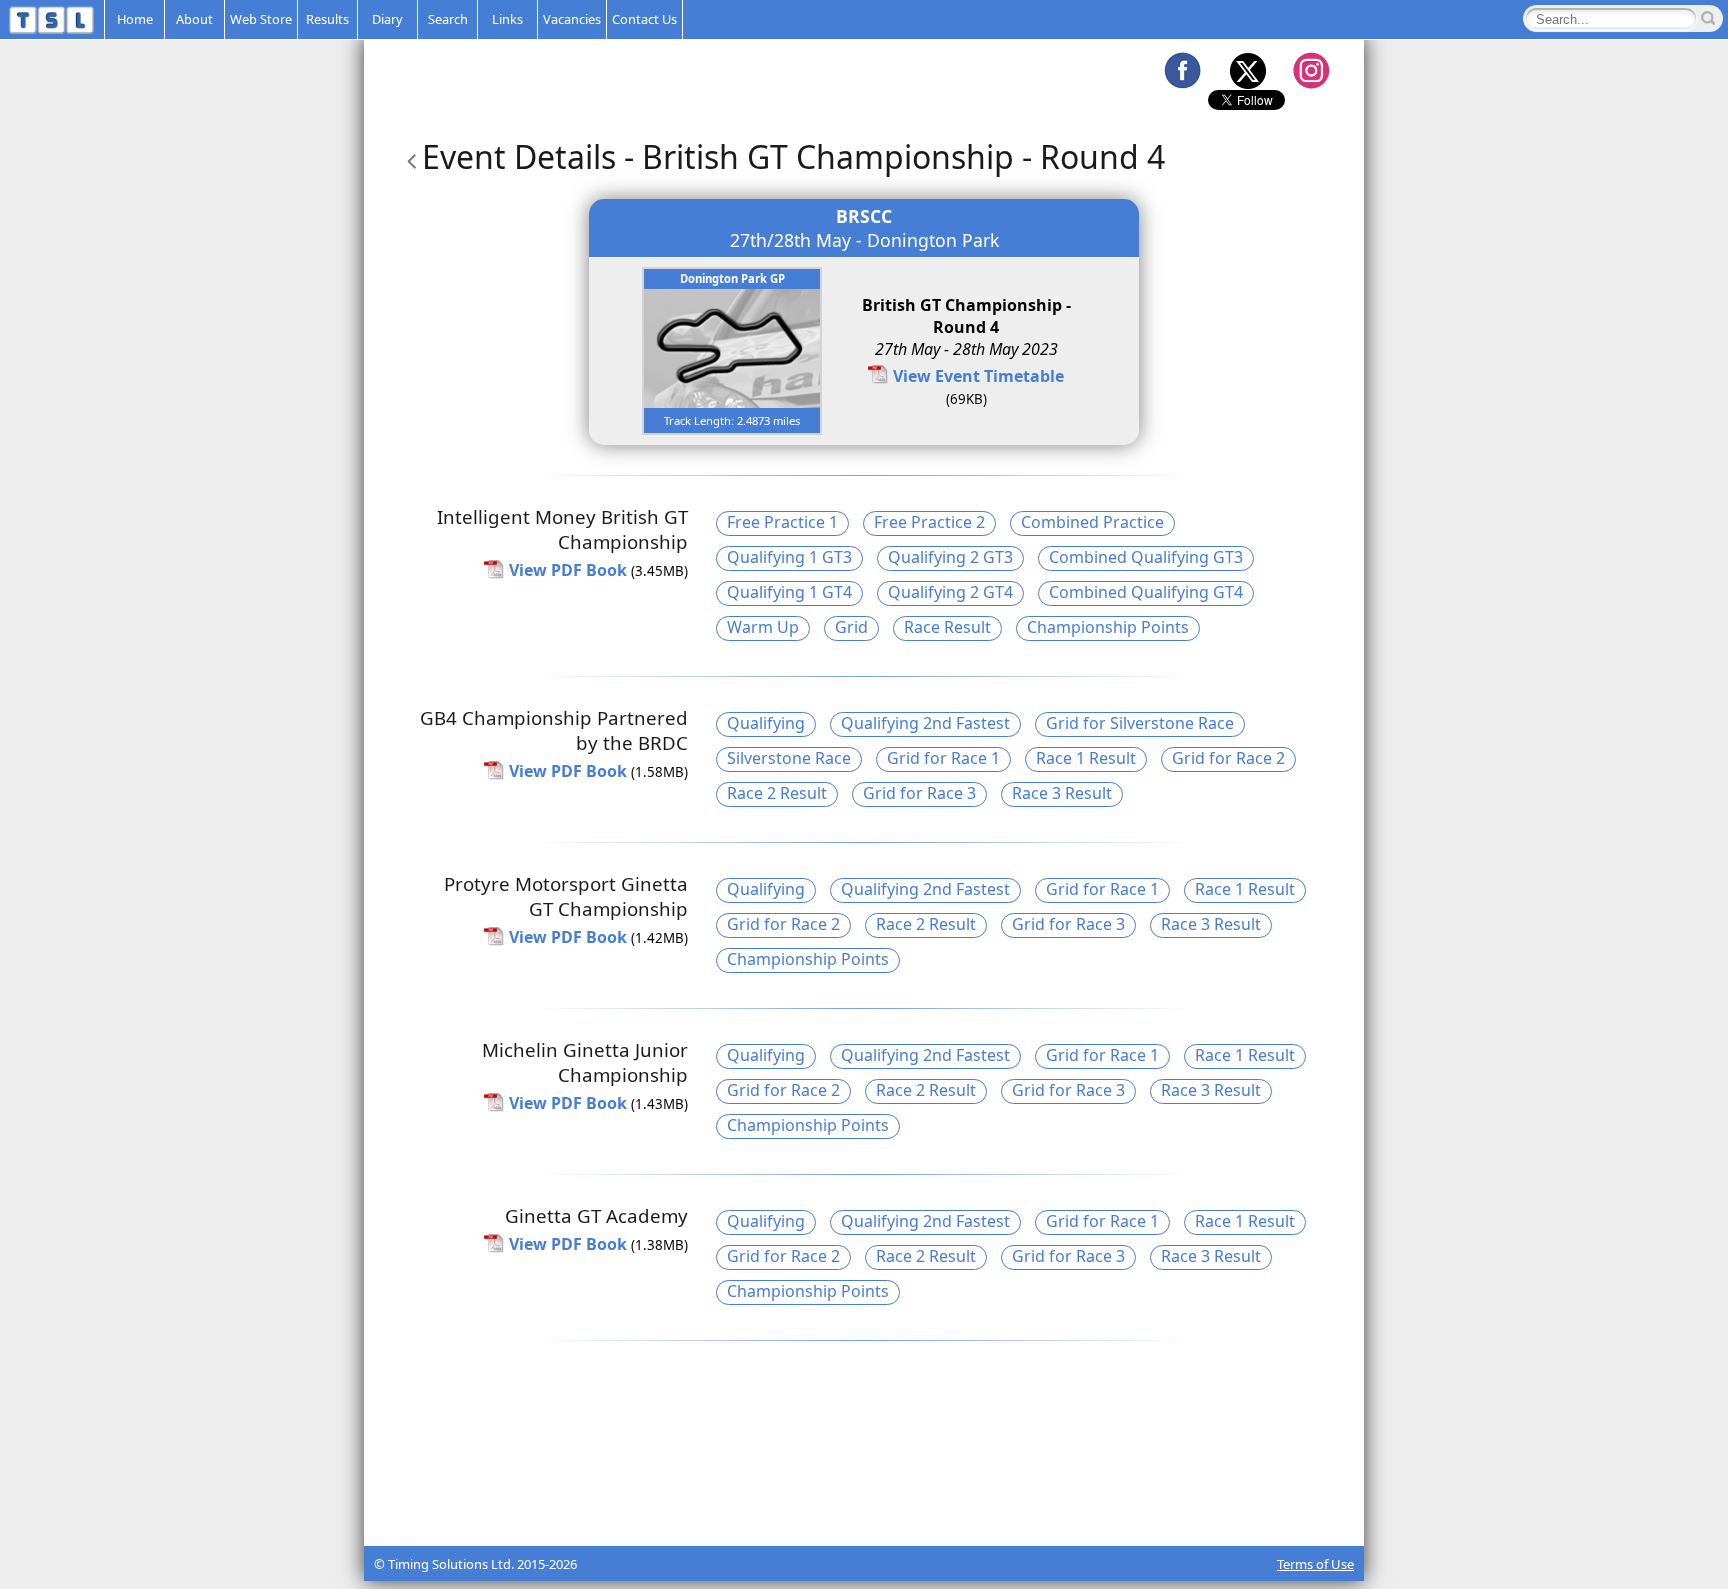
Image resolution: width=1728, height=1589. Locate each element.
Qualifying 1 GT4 (789, 592)
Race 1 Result (1086, 758)
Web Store (261, 19)
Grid (851, 627)
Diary (387, 19)
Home (135, 19)
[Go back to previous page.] (408, 156)
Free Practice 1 (782, 522)
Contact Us (644, 19)
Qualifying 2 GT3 (950, 557)
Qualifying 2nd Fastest (925, 723)
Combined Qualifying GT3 (1146, 557)
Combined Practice (1092, 522)
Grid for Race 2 (1228, 758)
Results (327, 19)
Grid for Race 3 (919, 793)
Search (448, 19)
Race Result (947, 627)
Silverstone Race (789, 758)
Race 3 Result (1062, 793)
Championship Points (1108, 627)
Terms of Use (1315, 1564)
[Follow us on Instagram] (1311, 70)
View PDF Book (568, 570)
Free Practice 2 (929, 522)
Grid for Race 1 (943, 758)
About (194, 19)
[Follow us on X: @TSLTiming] (1247, 70)
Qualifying (766, 723)
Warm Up (763, 627)
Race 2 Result (777, 793)
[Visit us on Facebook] (1182, 70)
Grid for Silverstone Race (1140, 723)
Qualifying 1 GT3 (789, 557)
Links (507, 19)
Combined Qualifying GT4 (1146, 592)
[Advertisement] (864, 1496)
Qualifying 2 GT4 (950, 592)
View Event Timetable (978, 376)
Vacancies (572, 19)
